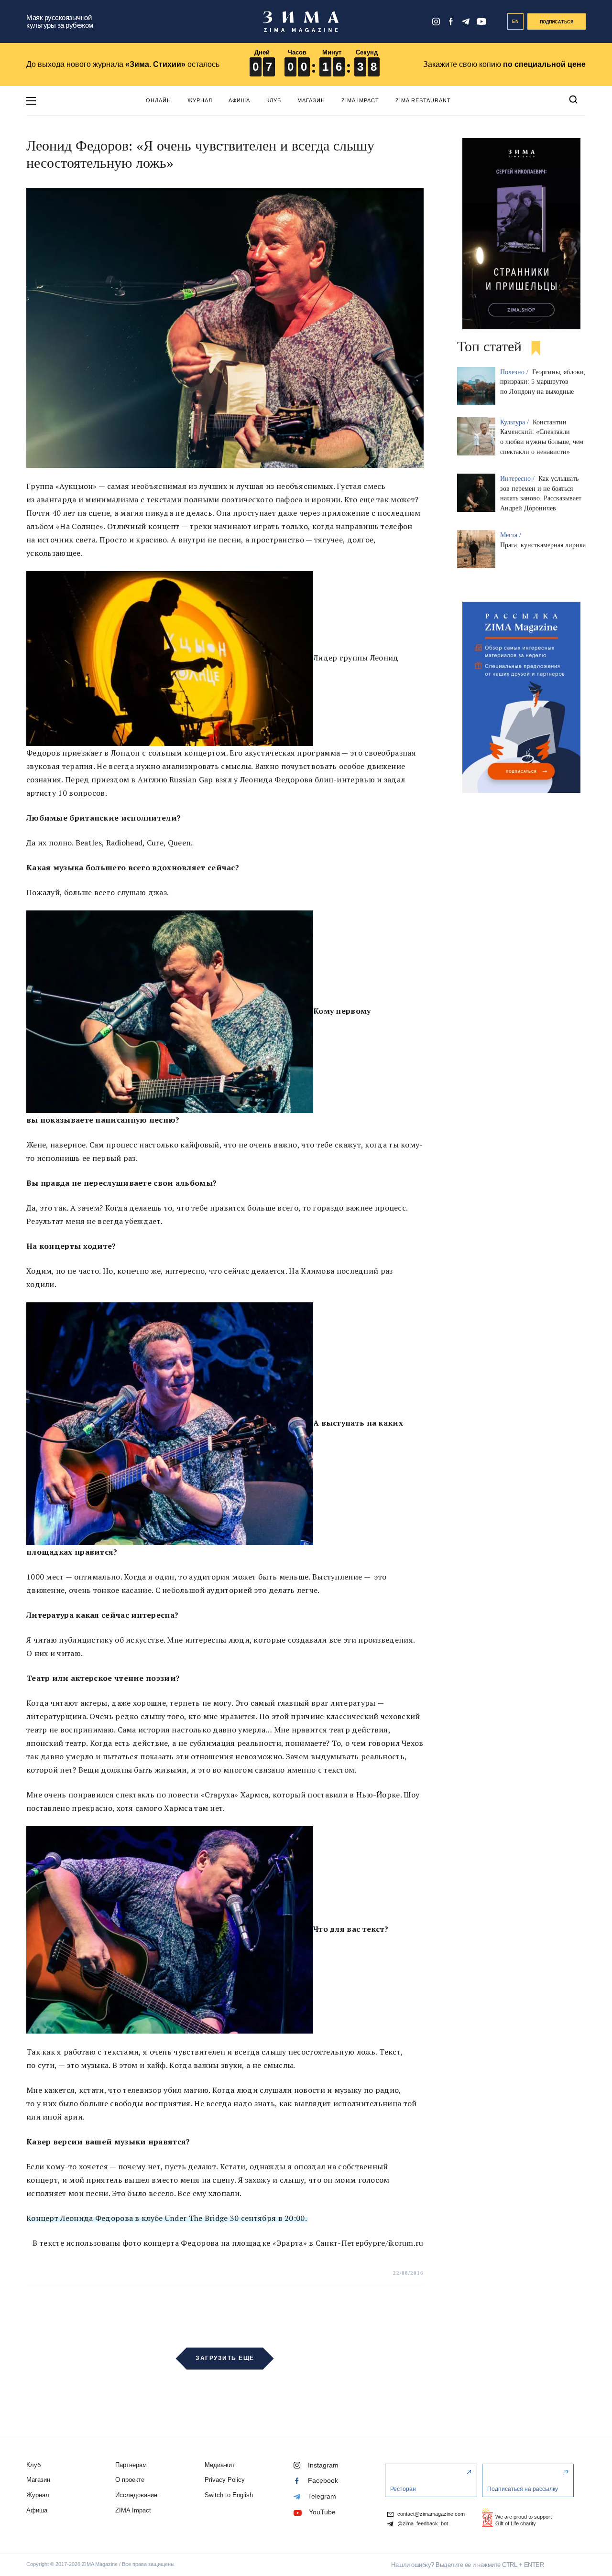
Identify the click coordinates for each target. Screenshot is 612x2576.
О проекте (130, 2480)
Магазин (311, 100)
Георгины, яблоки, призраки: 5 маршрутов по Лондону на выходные (543, 382)
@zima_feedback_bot (422, 2524)
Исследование (136, 2495)
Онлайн (158, 100)
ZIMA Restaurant (423, 100)
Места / (512, 535)
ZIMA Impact (360, 100)
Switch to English (229, 2495)
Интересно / (518, 479)
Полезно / (515, 372)
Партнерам (131, 2465)
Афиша (239, 100)
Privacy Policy (225, 2480)
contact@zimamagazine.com (430, 2514)
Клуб (274, 100)
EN (516, 22)
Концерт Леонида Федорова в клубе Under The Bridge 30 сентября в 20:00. (167, 2218)
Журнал (200, 100)
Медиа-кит (220, 2465)
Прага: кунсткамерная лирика (543, 545)
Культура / (515, 422)
